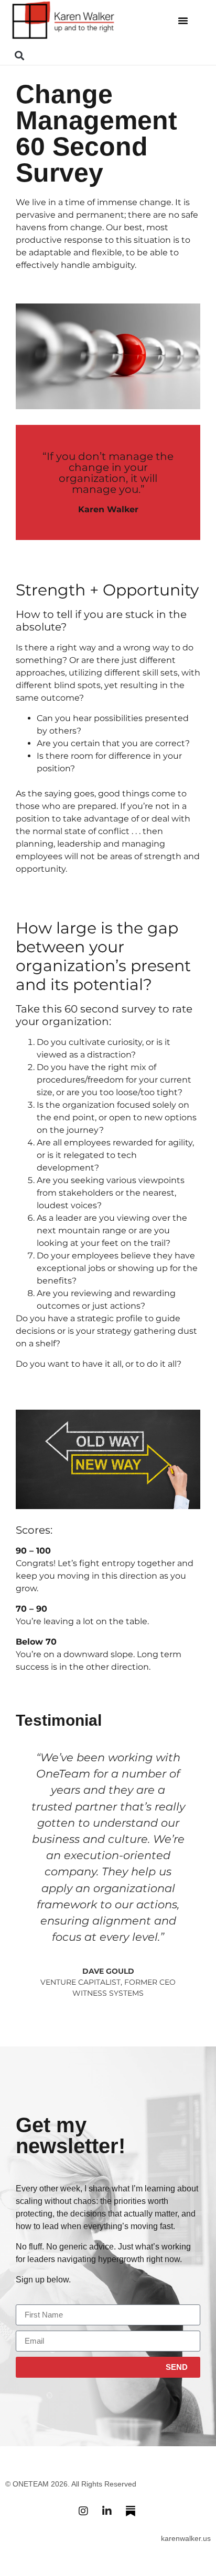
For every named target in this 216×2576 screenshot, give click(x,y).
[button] (183, 20)
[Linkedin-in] (107, 2511)
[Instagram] (83, 2511)
